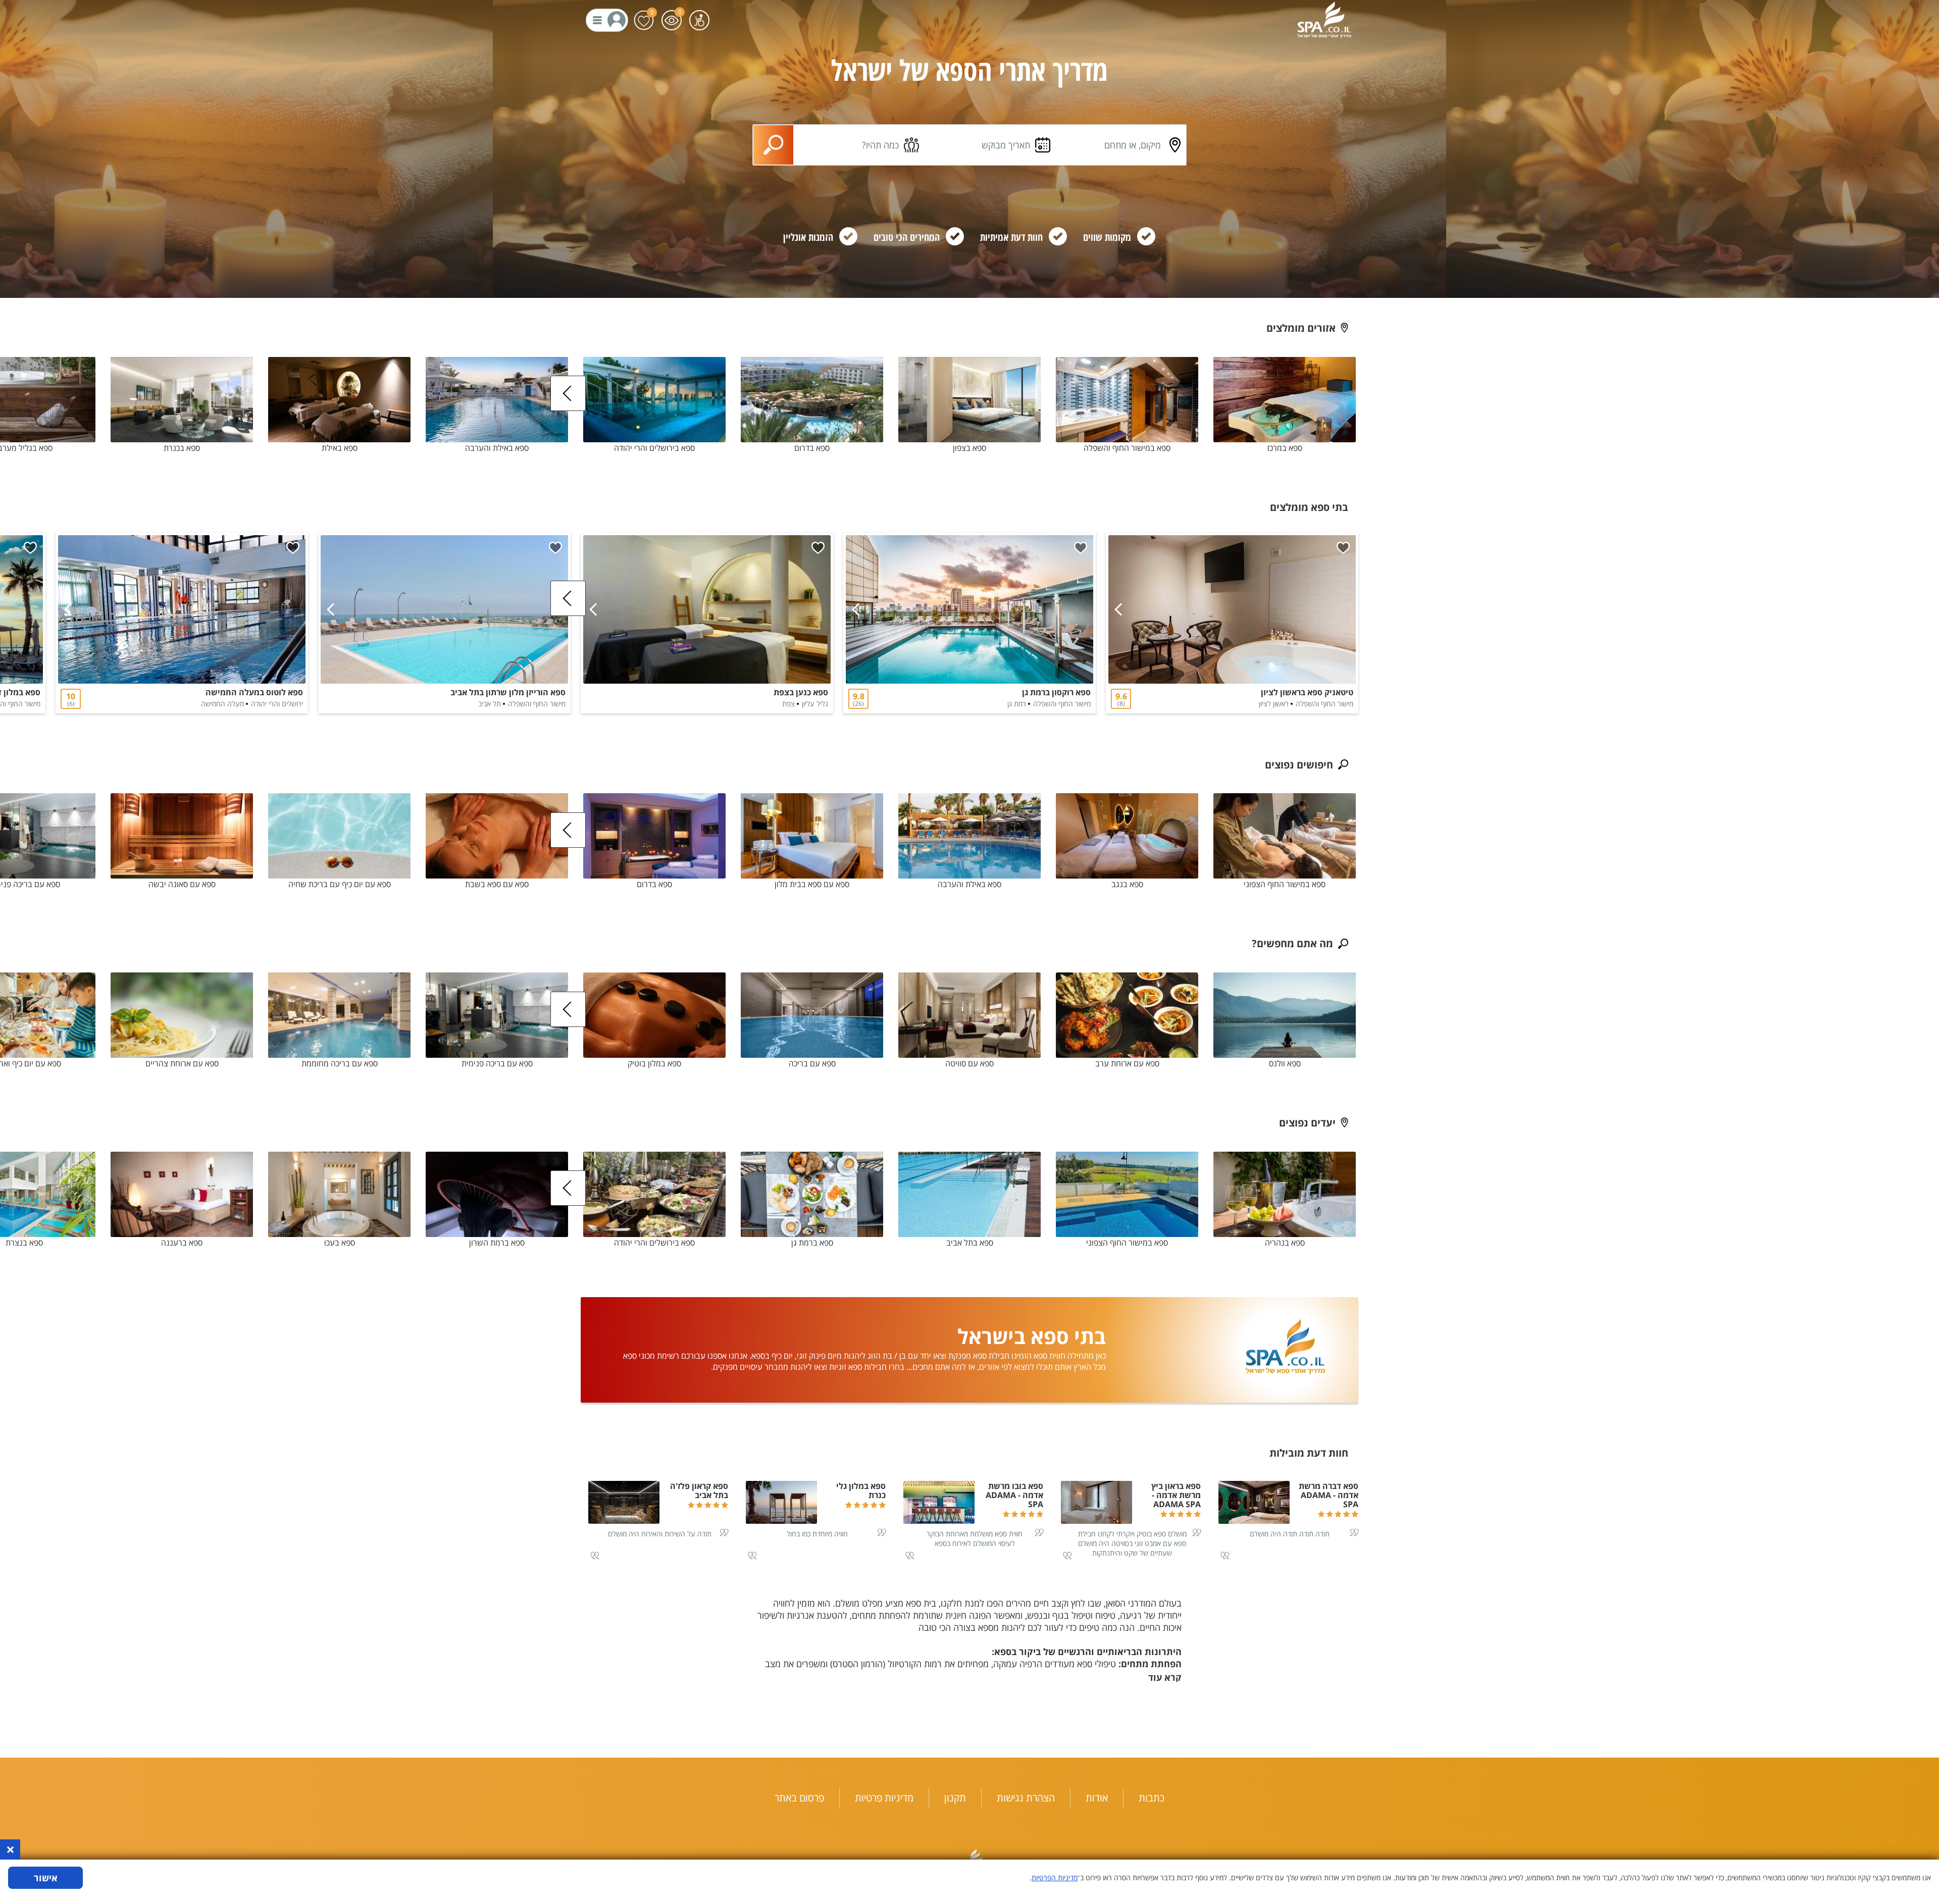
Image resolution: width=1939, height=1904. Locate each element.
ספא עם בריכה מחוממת (340, 1063)
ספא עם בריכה (812, 1063)
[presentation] (568, 393)
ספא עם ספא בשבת (497, 884)
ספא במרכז (1285, 448)
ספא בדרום (812, 448)
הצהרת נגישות (1026, 1798)
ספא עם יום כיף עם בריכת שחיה (340, 884)
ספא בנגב (1127, 884)
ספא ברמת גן (812, 1243)
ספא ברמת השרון (497, 1243)
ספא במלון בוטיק (654, 1063)
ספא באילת (340, 448)
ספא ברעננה (182, 1243)
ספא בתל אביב (970, 1243)
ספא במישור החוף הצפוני (1285, 884)
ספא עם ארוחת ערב (1127, 1063)
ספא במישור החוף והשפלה (1127, 448)
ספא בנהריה (1285, 1243)
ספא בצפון (970, 448)
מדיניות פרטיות (884, 1798)
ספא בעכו (340, 1243)
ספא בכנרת (182, 448)
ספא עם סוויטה (970, 1063)
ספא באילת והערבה (497, 448)
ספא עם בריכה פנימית (497, 1063)
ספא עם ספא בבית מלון (812, 884)
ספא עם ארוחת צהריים (182, 1063)
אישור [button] (46, 1878)
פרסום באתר (799, 1798)
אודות (1097, 1798)
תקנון (955, 1798)
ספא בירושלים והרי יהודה (654, 448)
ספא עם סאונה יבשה (182, 884)
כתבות (1152, 1798)
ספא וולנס (1285, 1063)
